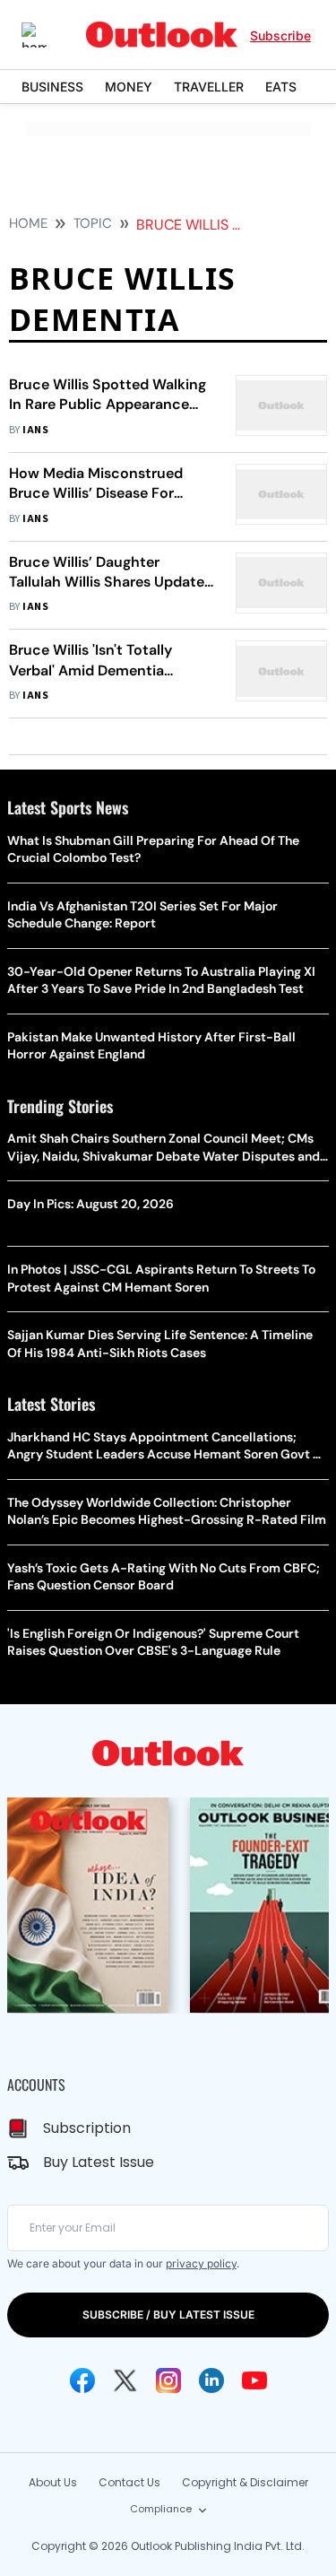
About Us (53, 2482)
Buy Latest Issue (99, 2162)
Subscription (87, 2128)
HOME (28, 223)
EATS (281, 87)
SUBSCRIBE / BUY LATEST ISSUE (168, 2315)
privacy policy (201, 2263)
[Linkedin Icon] (211, 2380)
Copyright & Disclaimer (245, 2482)
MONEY (129, 87)
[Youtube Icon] (254, 2380)
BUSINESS (52, 87)
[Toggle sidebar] (47, 35)
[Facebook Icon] (82, 2380)
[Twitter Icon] (125, 2380)
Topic (93, 223)
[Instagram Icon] (168, 2380)
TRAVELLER (209, 87)
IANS (35, 430)
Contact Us (129, 2482)
